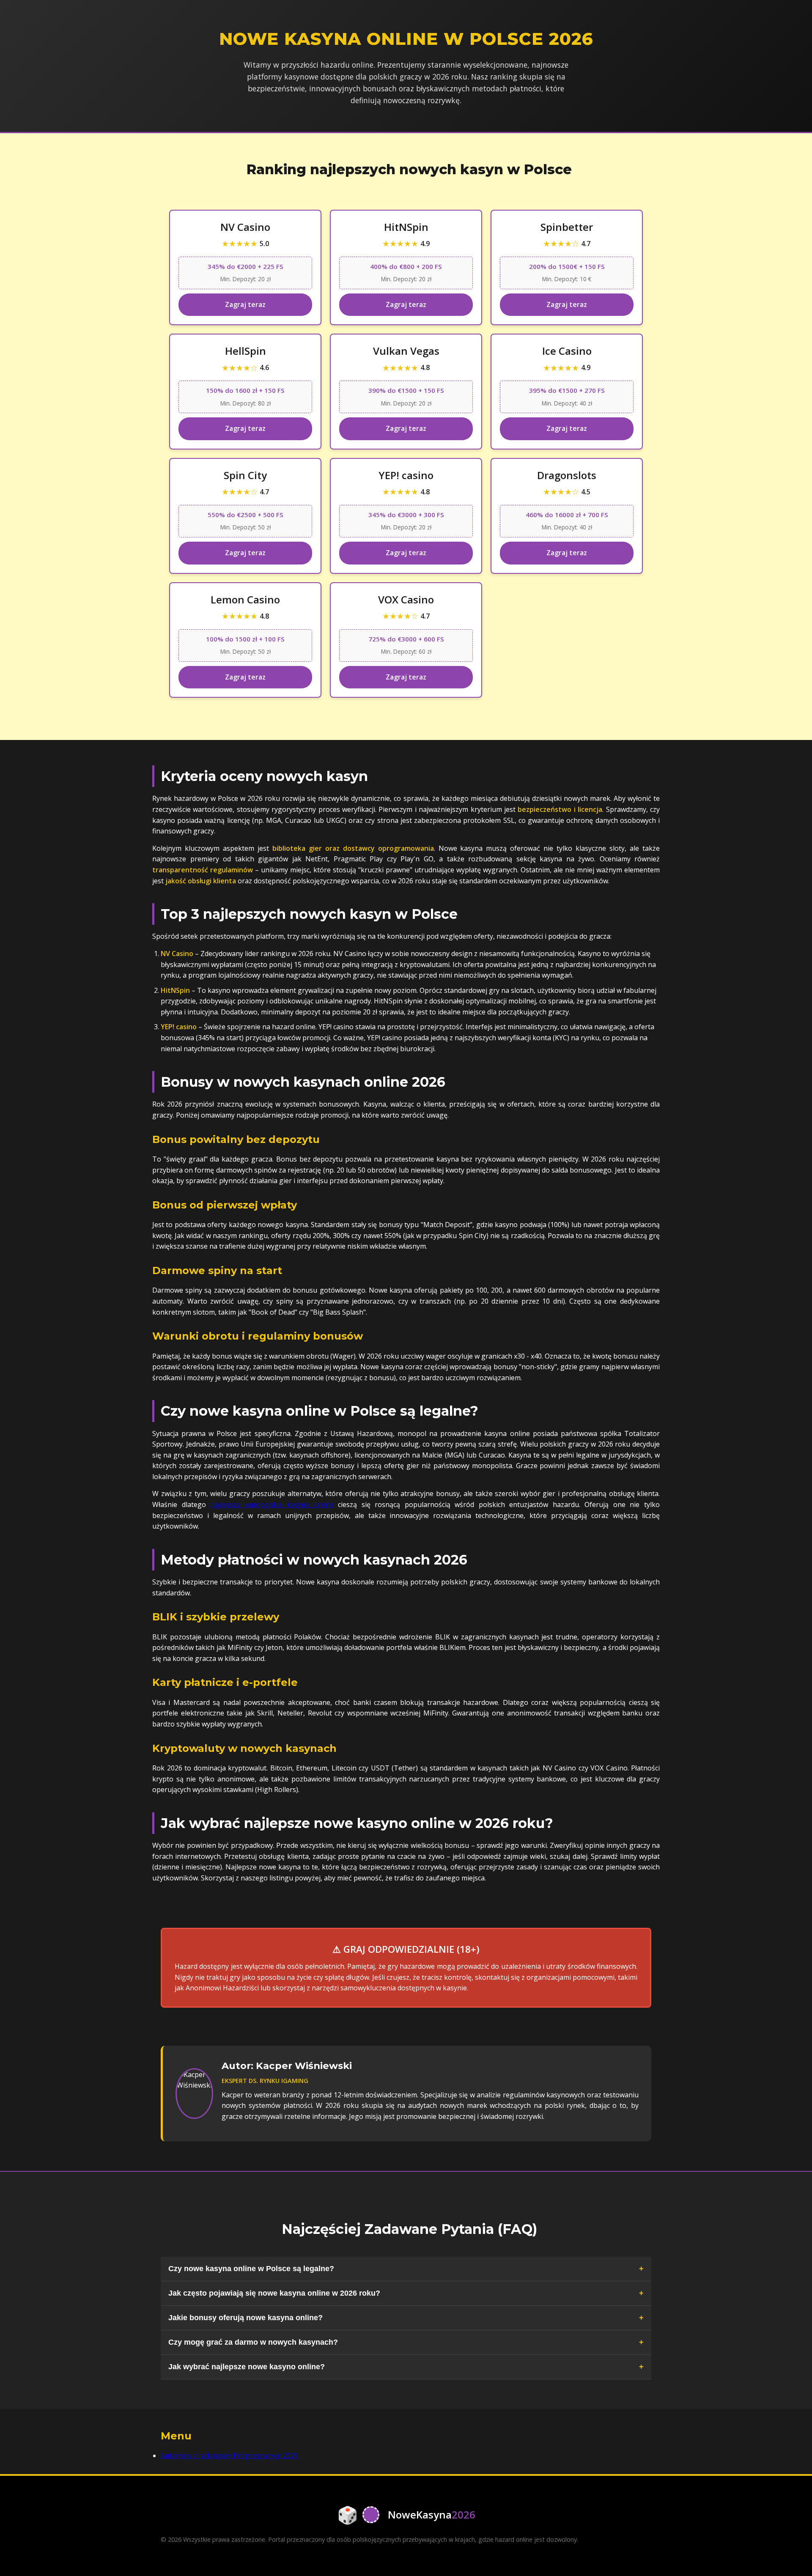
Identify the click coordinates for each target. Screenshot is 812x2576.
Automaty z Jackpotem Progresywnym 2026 (229, 2455)
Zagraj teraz (245, 304)
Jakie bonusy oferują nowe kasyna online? (246, 2318)
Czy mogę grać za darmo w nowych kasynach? (253, 2342)
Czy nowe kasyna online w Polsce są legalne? (251, 2269)
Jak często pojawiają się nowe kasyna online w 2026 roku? (274, 2293)
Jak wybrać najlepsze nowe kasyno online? (247, 2367)
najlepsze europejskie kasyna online (272, 1504)
